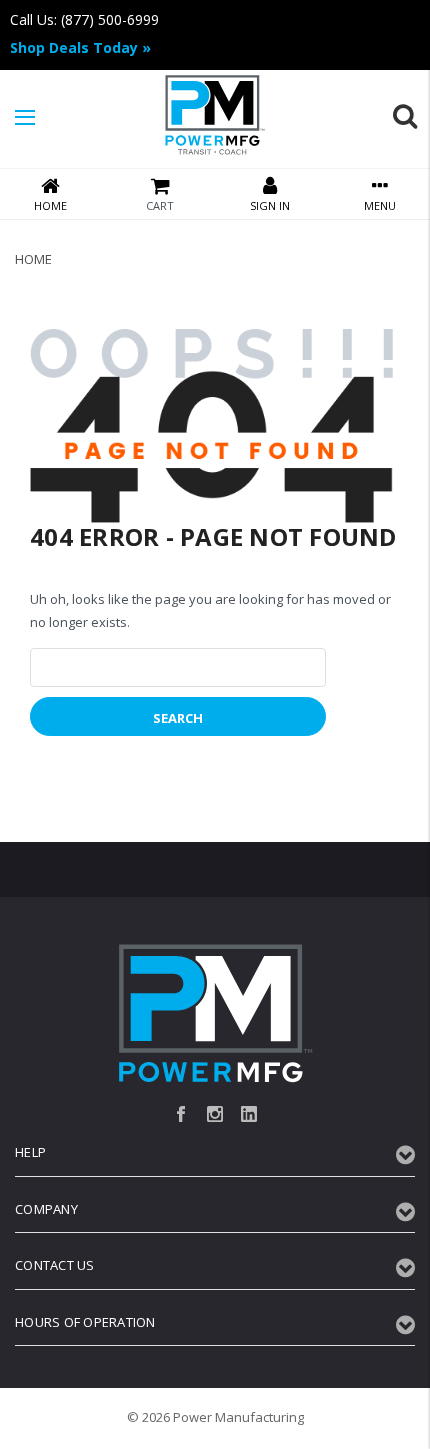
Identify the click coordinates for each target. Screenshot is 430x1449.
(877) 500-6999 (110, 19)
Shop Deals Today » (80, 47)
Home (33, 259)
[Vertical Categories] (25, 118)
